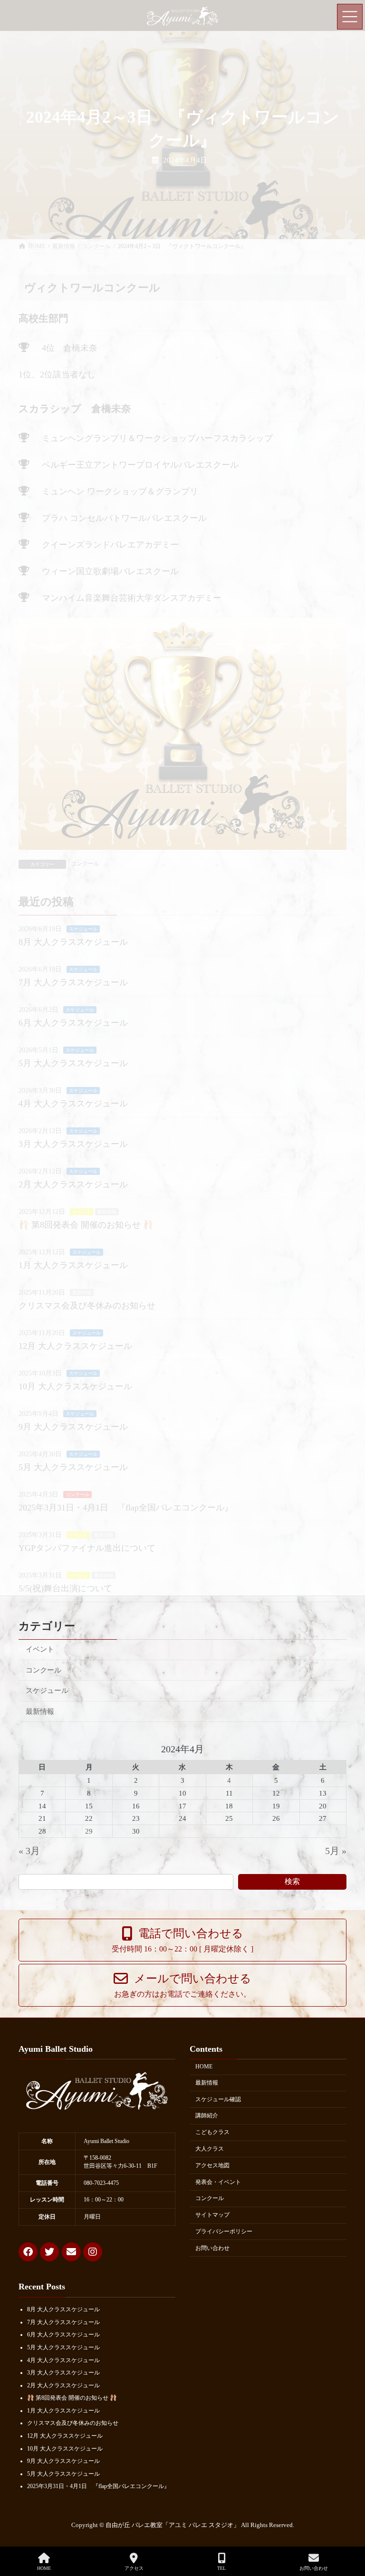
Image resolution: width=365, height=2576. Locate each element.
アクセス (134, 2568)
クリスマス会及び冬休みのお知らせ (73, 2423)
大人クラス (210, 2149)
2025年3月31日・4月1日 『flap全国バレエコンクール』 (98, 2486)
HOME (204, 2067)
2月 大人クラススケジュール (63, 2385)
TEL (221, 2568)
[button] (182, 1940)
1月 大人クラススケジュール (63, 2411)
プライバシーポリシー (224, 2231)
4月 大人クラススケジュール (63, 2360)
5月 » (336, 1851)
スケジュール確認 (218, 2099)
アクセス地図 (212, 2165)
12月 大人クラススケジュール (65, 2436)
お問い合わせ (212, 2248)
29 (89, 1831)
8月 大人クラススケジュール (63, 2309)
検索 (292, 1881)
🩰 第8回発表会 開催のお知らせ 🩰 (72, 2398)
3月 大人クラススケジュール (63, 2373)
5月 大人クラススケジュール (63, 2347)
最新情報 (40, 1711)
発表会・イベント (218, 2182)
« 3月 (29, 1851)
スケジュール (47, 1690)
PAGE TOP (349, 2533)
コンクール (43, 1670)
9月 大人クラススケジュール (63, 2461)
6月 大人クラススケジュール (63, 2335)
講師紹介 (207, 2115)
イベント (40, 1649)
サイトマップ (212, 2215)
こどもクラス (212, 2132)
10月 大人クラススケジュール (65, 2448)
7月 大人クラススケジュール (63, 2322)
